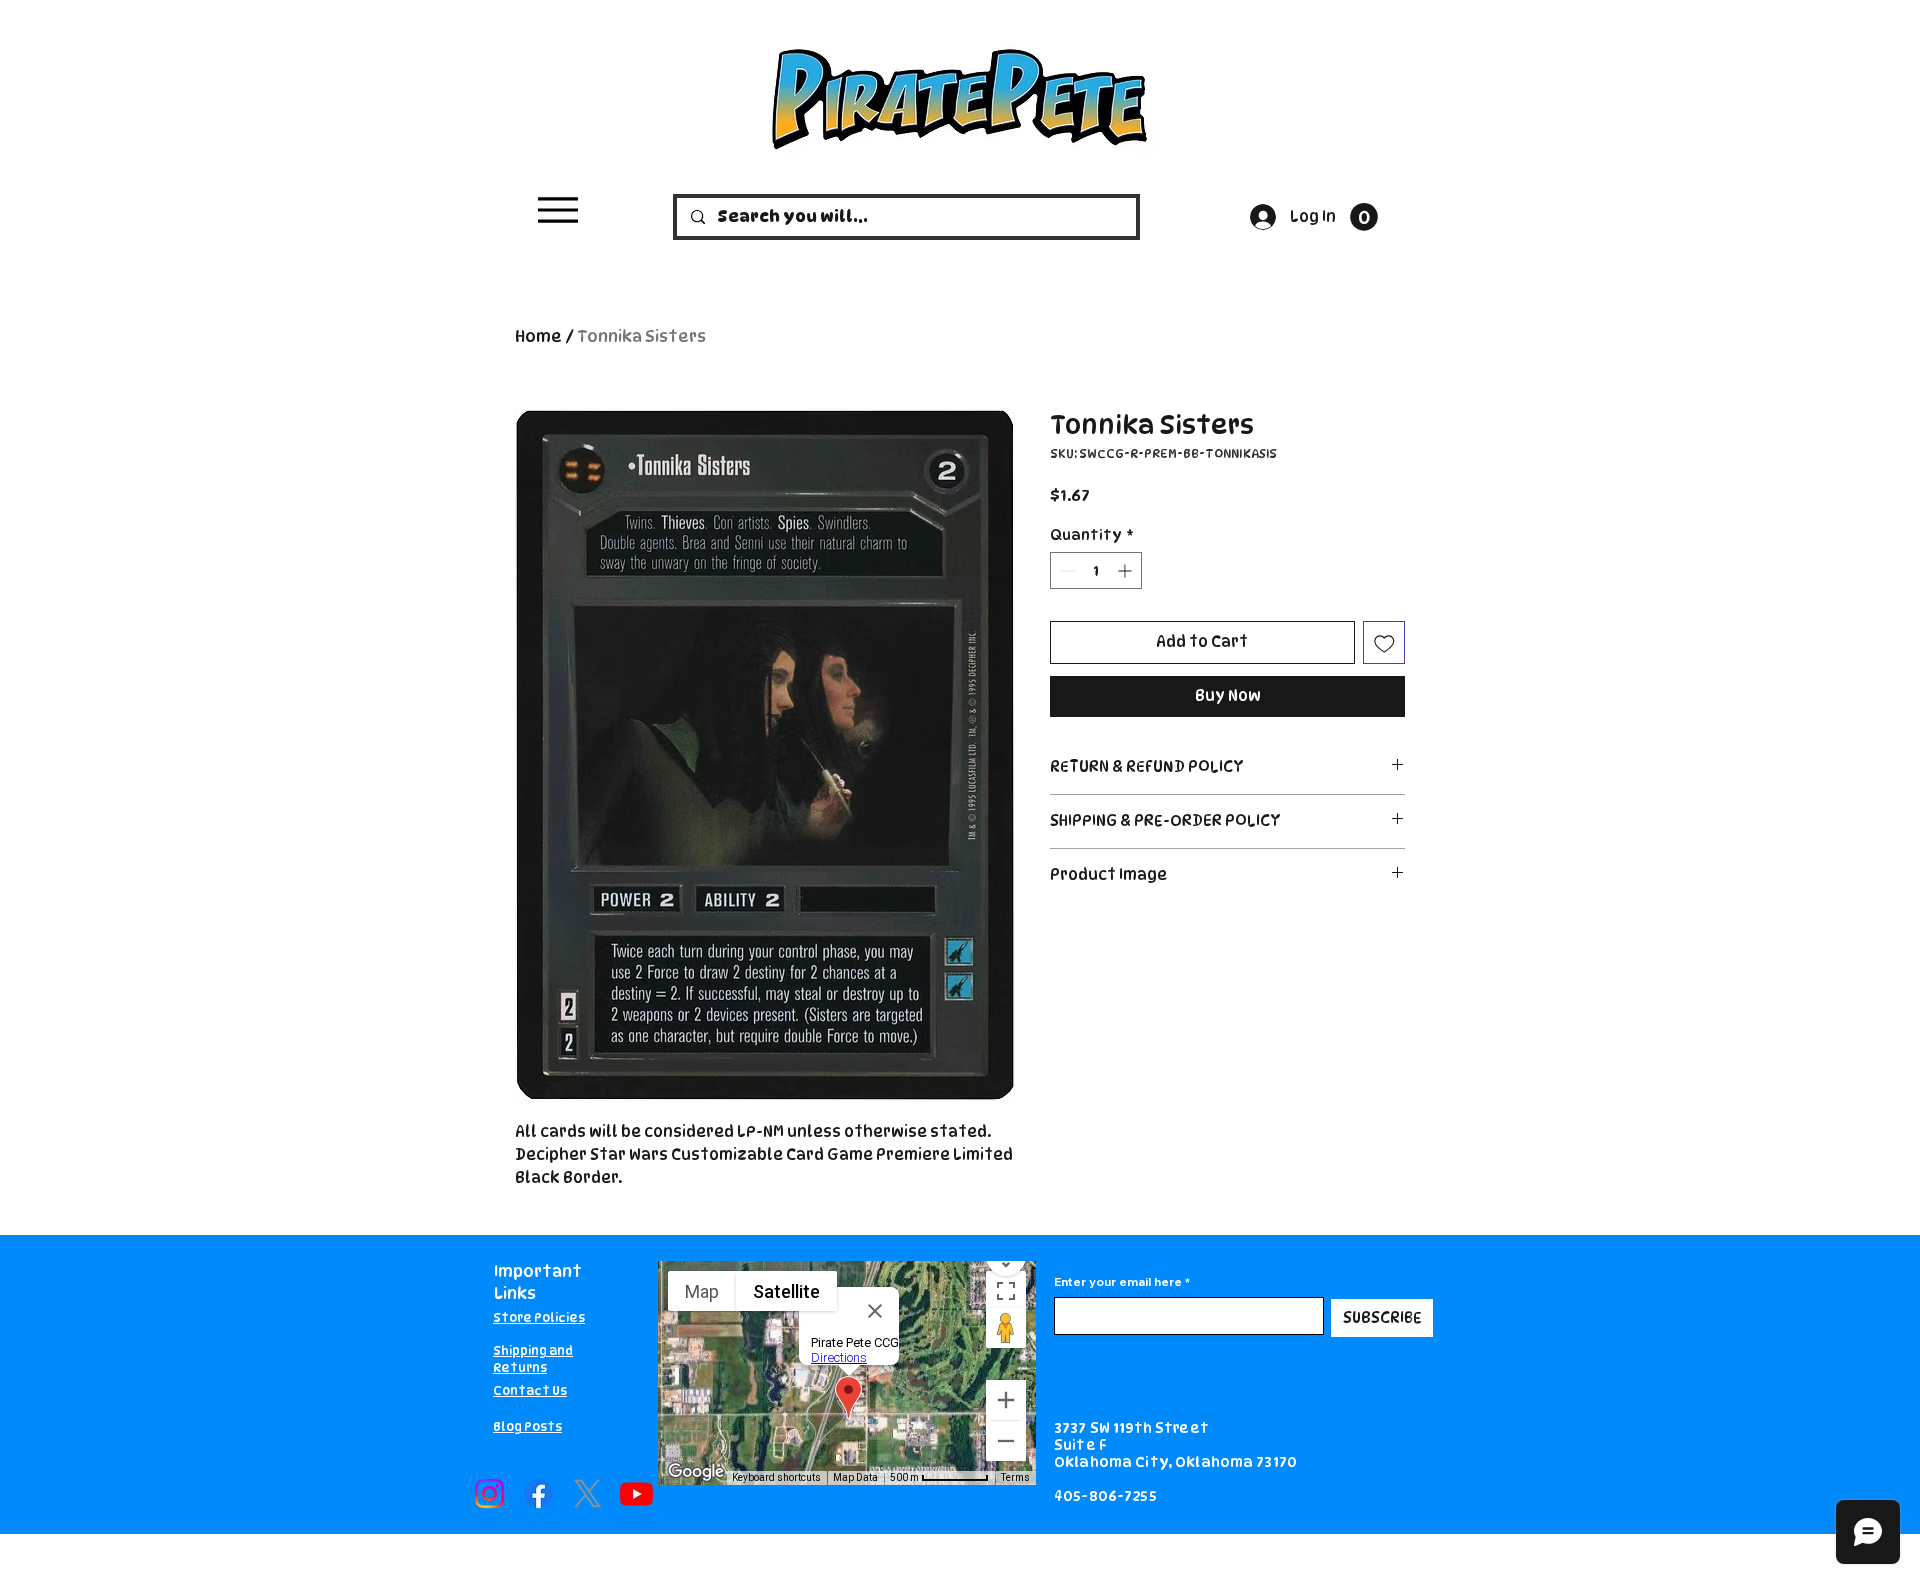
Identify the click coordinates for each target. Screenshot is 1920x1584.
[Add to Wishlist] (1384, 642)
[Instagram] (489, 1493)
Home (538, 336)
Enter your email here (1118, 1282)
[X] (587, 1493)
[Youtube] (636, 1493)
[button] (1364, 217)
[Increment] (1126, 570)
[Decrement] (1065, 570)
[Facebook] (538, 1493)
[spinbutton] (1096, 570)
